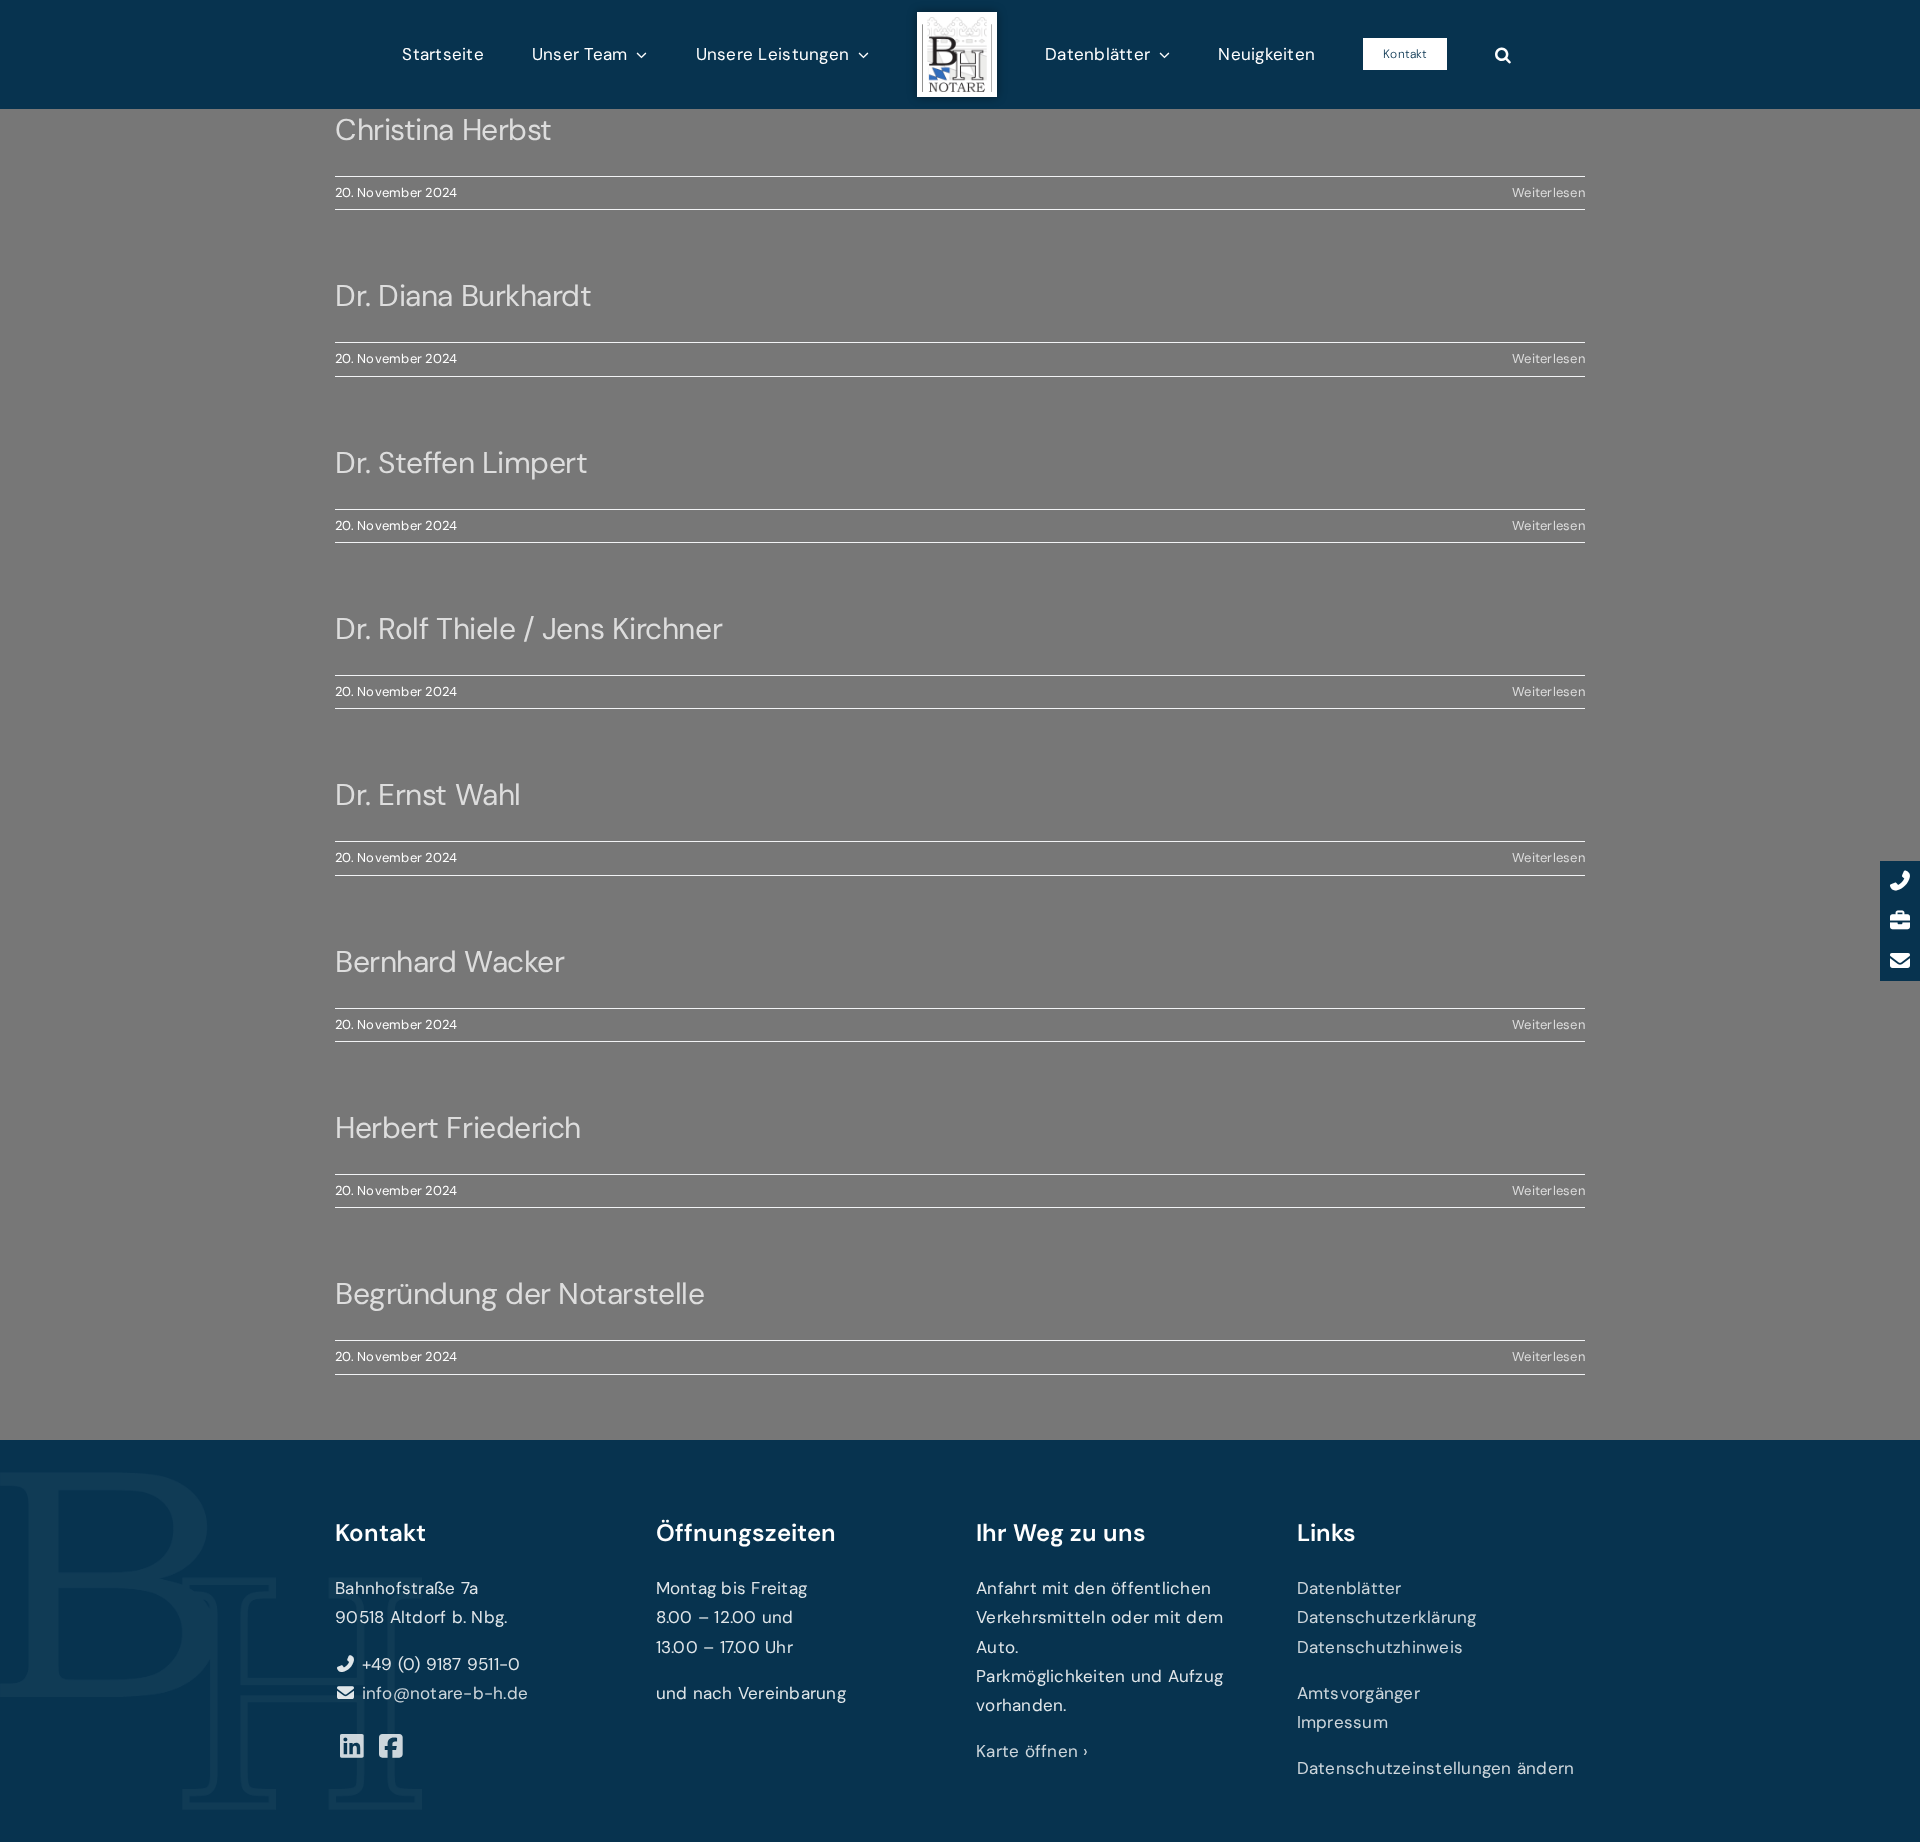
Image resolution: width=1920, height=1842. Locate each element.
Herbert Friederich (458, 1127)
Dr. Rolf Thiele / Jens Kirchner (528, 628)
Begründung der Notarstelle (519, 1293)
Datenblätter (1349, 1588)
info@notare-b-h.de (445, 1693)
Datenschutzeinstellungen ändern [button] (1436, 1768)
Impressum (1342, 1722)
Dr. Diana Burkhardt (463, 295)
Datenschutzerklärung (1387, 1617)
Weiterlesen (1548, 192)
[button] (1410, 54)
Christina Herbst (443, 129)
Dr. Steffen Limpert (461, 462)
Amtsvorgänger (1358, 1693)
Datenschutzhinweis (1380, 1647)
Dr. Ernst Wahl (428, 794)
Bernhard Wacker (449, 961)
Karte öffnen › (1032, 1751)
